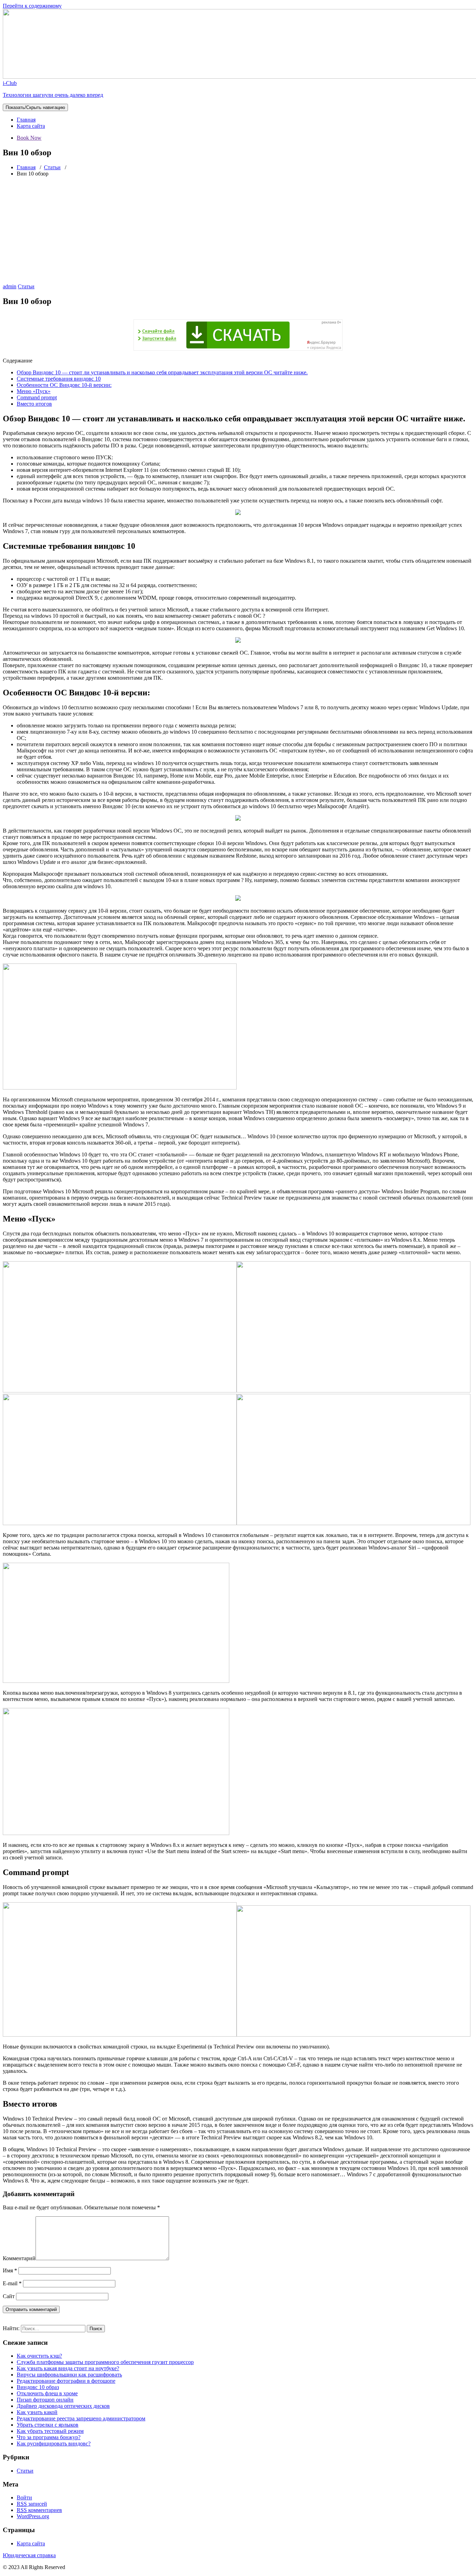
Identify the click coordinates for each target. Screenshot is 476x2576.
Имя (10, 2270)
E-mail (12, 2283)
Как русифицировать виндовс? (54, 2444)
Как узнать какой (37, 2412)
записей (32, 2504)
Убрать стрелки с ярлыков (48, 2425)
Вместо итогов (34, 404)
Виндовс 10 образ (38, 2387)
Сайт (9, 2296)
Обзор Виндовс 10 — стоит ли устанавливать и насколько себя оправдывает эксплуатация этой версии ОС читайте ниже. (162, 372)
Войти (24, 2497)
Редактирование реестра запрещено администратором (81, 2418)
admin (10, 286)
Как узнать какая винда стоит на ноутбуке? (68, 2368)
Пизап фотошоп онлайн (45, 2400)
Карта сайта (31, 126)
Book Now (29, 138)
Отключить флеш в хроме (47, 2393)
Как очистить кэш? (39, 2356)
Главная (26, 120)
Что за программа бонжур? (49, 2437)
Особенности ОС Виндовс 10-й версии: (64, 385)
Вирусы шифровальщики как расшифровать (69, 2375)
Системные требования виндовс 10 (59, 379)
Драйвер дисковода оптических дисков (63, 2406)
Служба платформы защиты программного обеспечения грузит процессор (105, 2362)
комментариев (39, 2510)
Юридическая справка (29, 2555)
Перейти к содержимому (32, 6)
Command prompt (37, 397)
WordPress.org (33, 2516)
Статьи (52, 167)
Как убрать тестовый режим (50, 2431)
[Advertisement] (238, 231)
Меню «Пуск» (34, 391)
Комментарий (19, 2258)
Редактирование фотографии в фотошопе (66, 2381)
